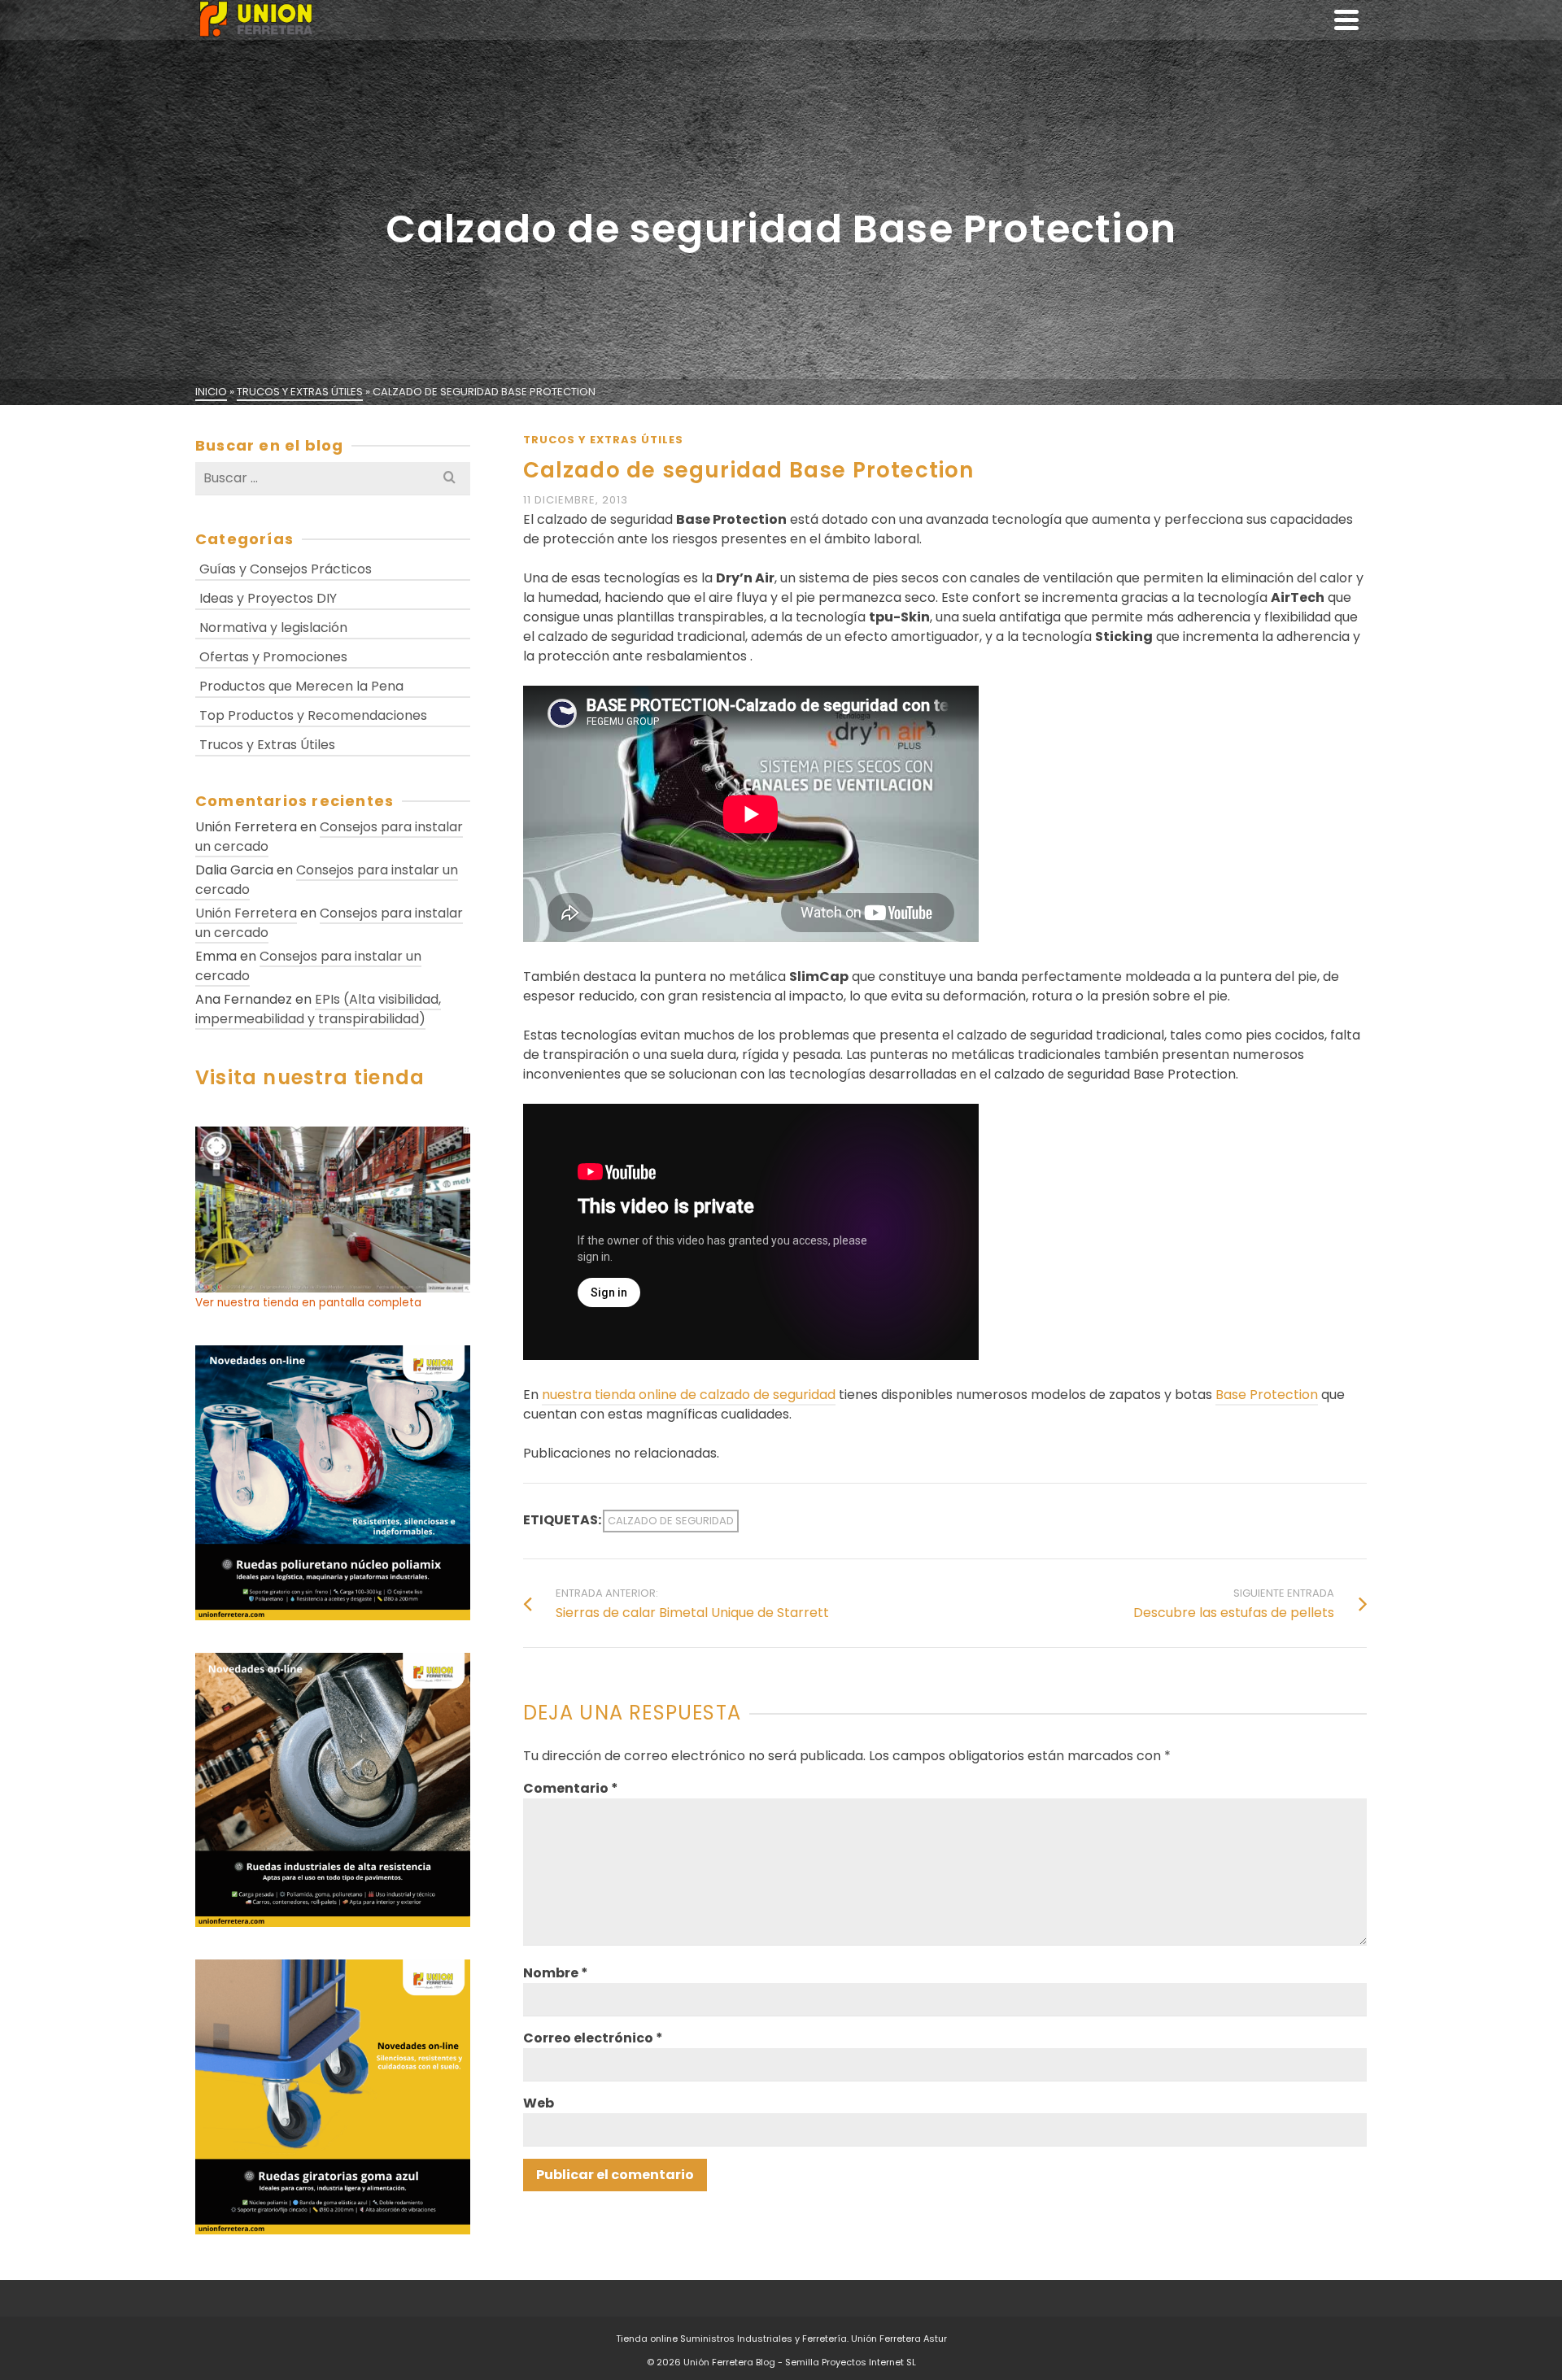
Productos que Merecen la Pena (301, 686)
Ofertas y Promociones (273, 657)
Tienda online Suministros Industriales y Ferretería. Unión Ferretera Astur (781, 2339)
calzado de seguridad (671, 1521)
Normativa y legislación (273, 628)
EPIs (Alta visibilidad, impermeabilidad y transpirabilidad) (318, 1009)
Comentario (571, 1788)
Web (539, 2103)
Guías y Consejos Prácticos (286, 569)
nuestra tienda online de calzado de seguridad (689, 1395)
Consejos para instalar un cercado (329, 837)
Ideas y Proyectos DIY (268, 598)
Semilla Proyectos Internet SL (851, 2362)
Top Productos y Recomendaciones (313, 715)
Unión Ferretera (246, 913)
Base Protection (1267, 1395)
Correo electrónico (593, 2038)
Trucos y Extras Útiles (603, 440)
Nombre (556, 1973)
